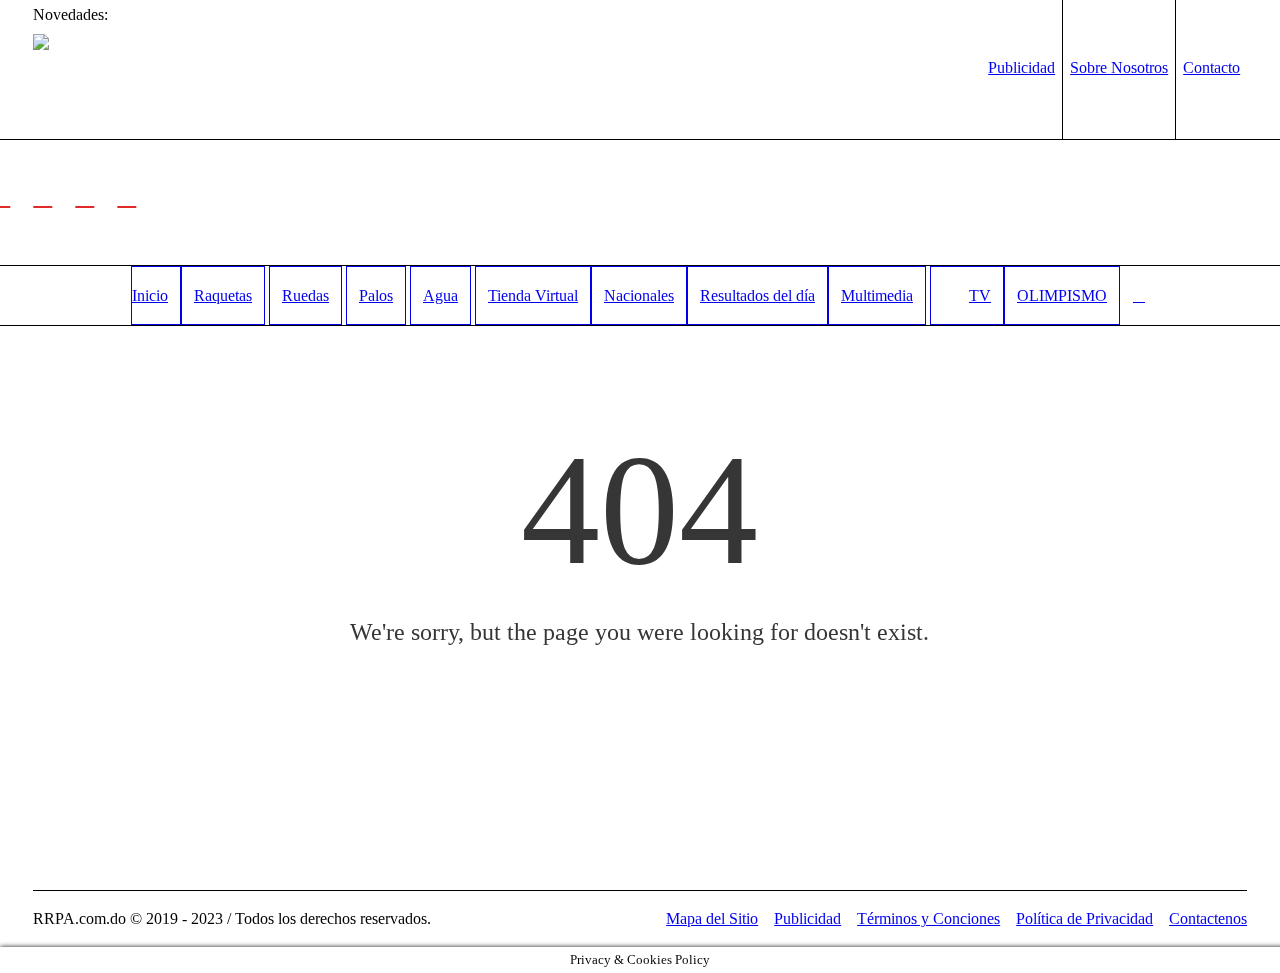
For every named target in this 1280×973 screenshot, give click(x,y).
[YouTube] (127, 195)
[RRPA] (43, 195)
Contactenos (1208, 918)
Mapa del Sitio (712, 918)
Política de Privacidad (1084, 918)
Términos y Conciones (928, 918)
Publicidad (807, 918)
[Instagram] (85, 195)
